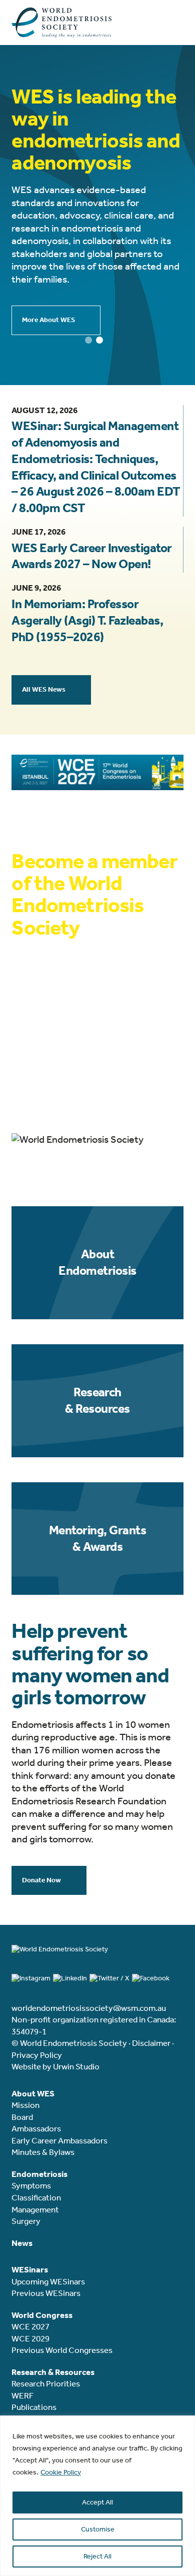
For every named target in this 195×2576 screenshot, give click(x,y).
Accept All (97, 2502)
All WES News (44, 689)
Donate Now (41, 1880)
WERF (22, 2395)
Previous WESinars (46, 2293)
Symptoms (31, 2185)
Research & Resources (97, 1401)
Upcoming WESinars (48, 2281)
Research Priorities (46, 2383)
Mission (25, 2105)
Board (22, 2117)
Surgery (26, 2221)
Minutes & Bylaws (43, 2152)
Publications (34, 2407)
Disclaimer (151, 2043)
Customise (98, 2529)
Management (35, 2209)
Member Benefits (48, 1097)
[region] (97, 2496)
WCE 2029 (30, 2338)
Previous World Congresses (62, 2350)
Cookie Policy (61, 2472)
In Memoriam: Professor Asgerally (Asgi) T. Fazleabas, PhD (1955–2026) (87, 621)
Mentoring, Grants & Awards (97, 1539)
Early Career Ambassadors (59, 2140)
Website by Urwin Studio (55, 2066)
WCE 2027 (30, 2326)
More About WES (48, 320)
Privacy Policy (37, 2055)
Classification (36, 2197)
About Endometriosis (97, 1262)
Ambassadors (36, 2128)
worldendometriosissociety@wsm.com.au (89, 2008)
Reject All (97, 2556)
